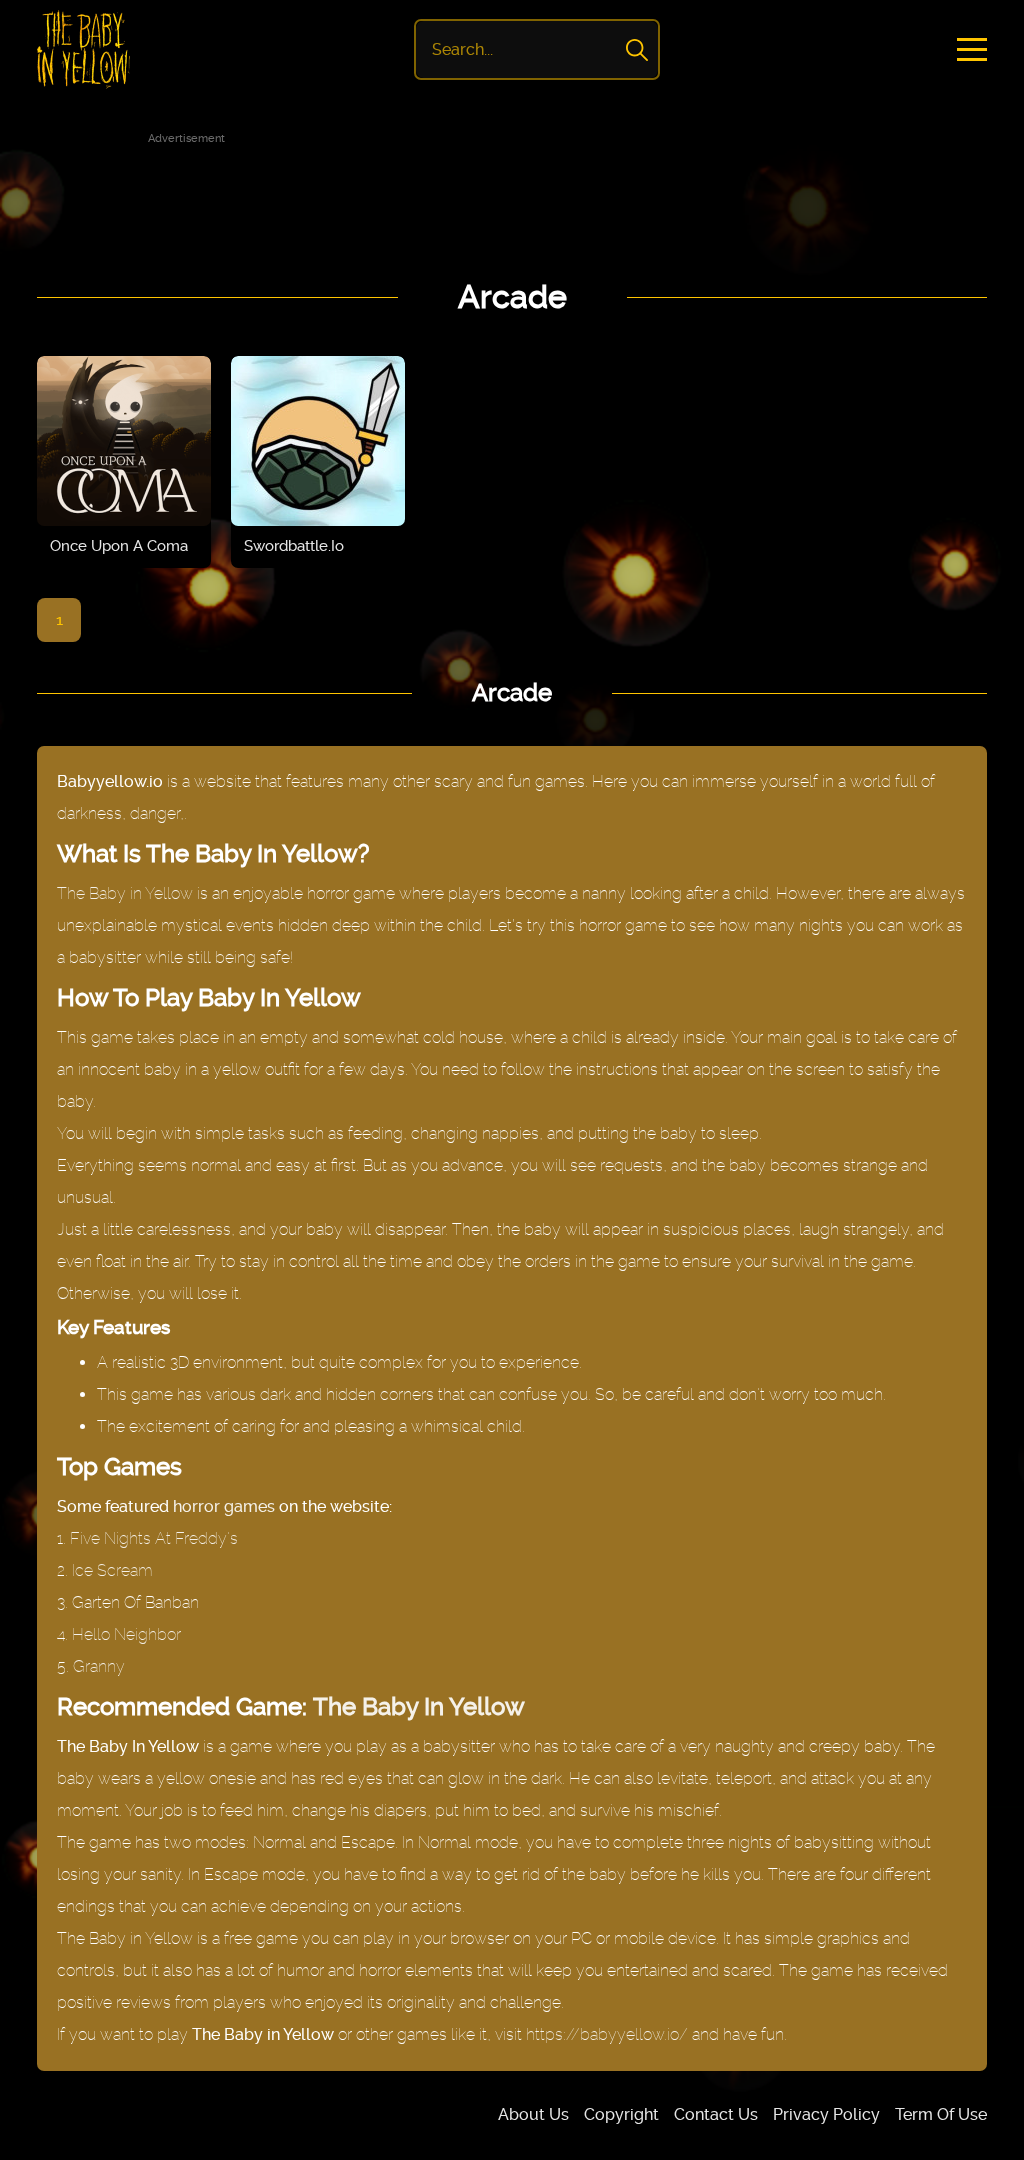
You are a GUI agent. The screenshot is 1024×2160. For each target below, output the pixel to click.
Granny (99, 1666)
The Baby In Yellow (419, 1707)
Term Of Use (941, 2114)
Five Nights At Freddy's (154, 1538)
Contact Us (716, 2114)
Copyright (621, 2114)
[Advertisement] (512, 194)
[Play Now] (124, 441)
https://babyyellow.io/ (607, 2034)
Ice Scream (112, 1570)
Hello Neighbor (126, 1634)
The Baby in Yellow (125, 893)
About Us (533, 2114)
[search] (637, 49)
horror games (224, 1506)
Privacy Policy (826, 2114)
